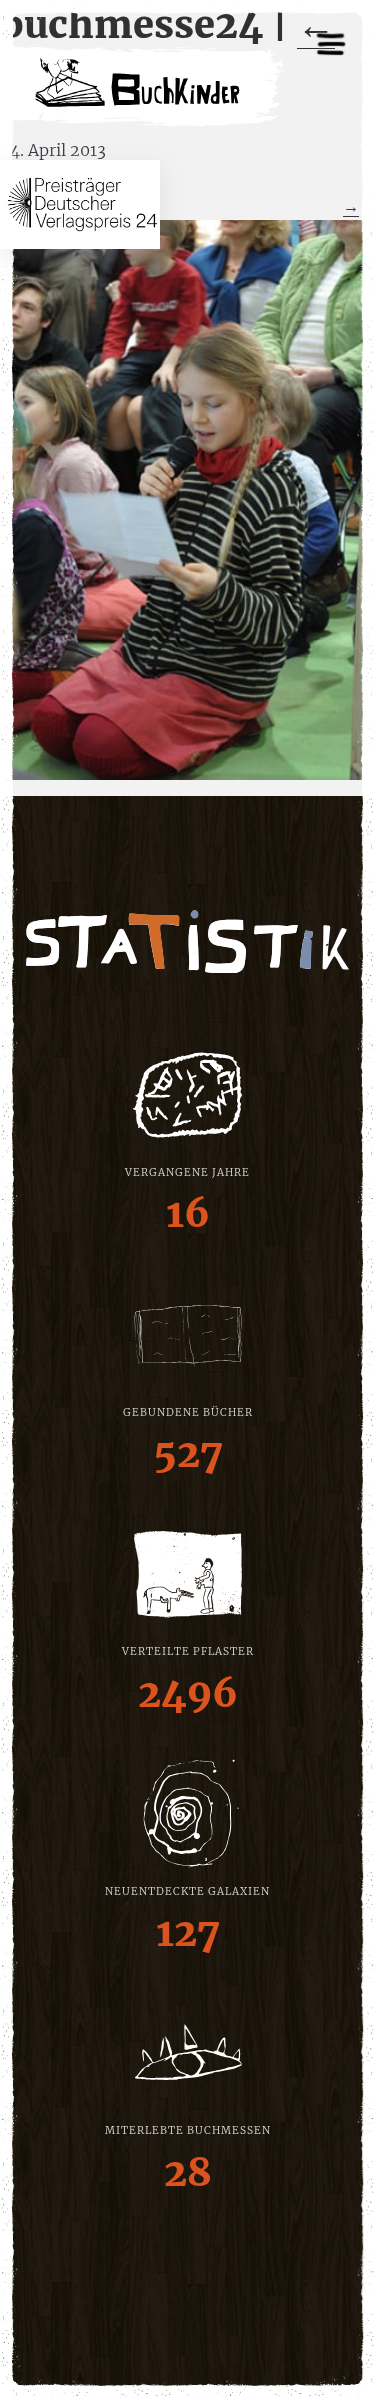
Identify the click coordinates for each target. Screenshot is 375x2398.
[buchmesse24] (187, 499)
